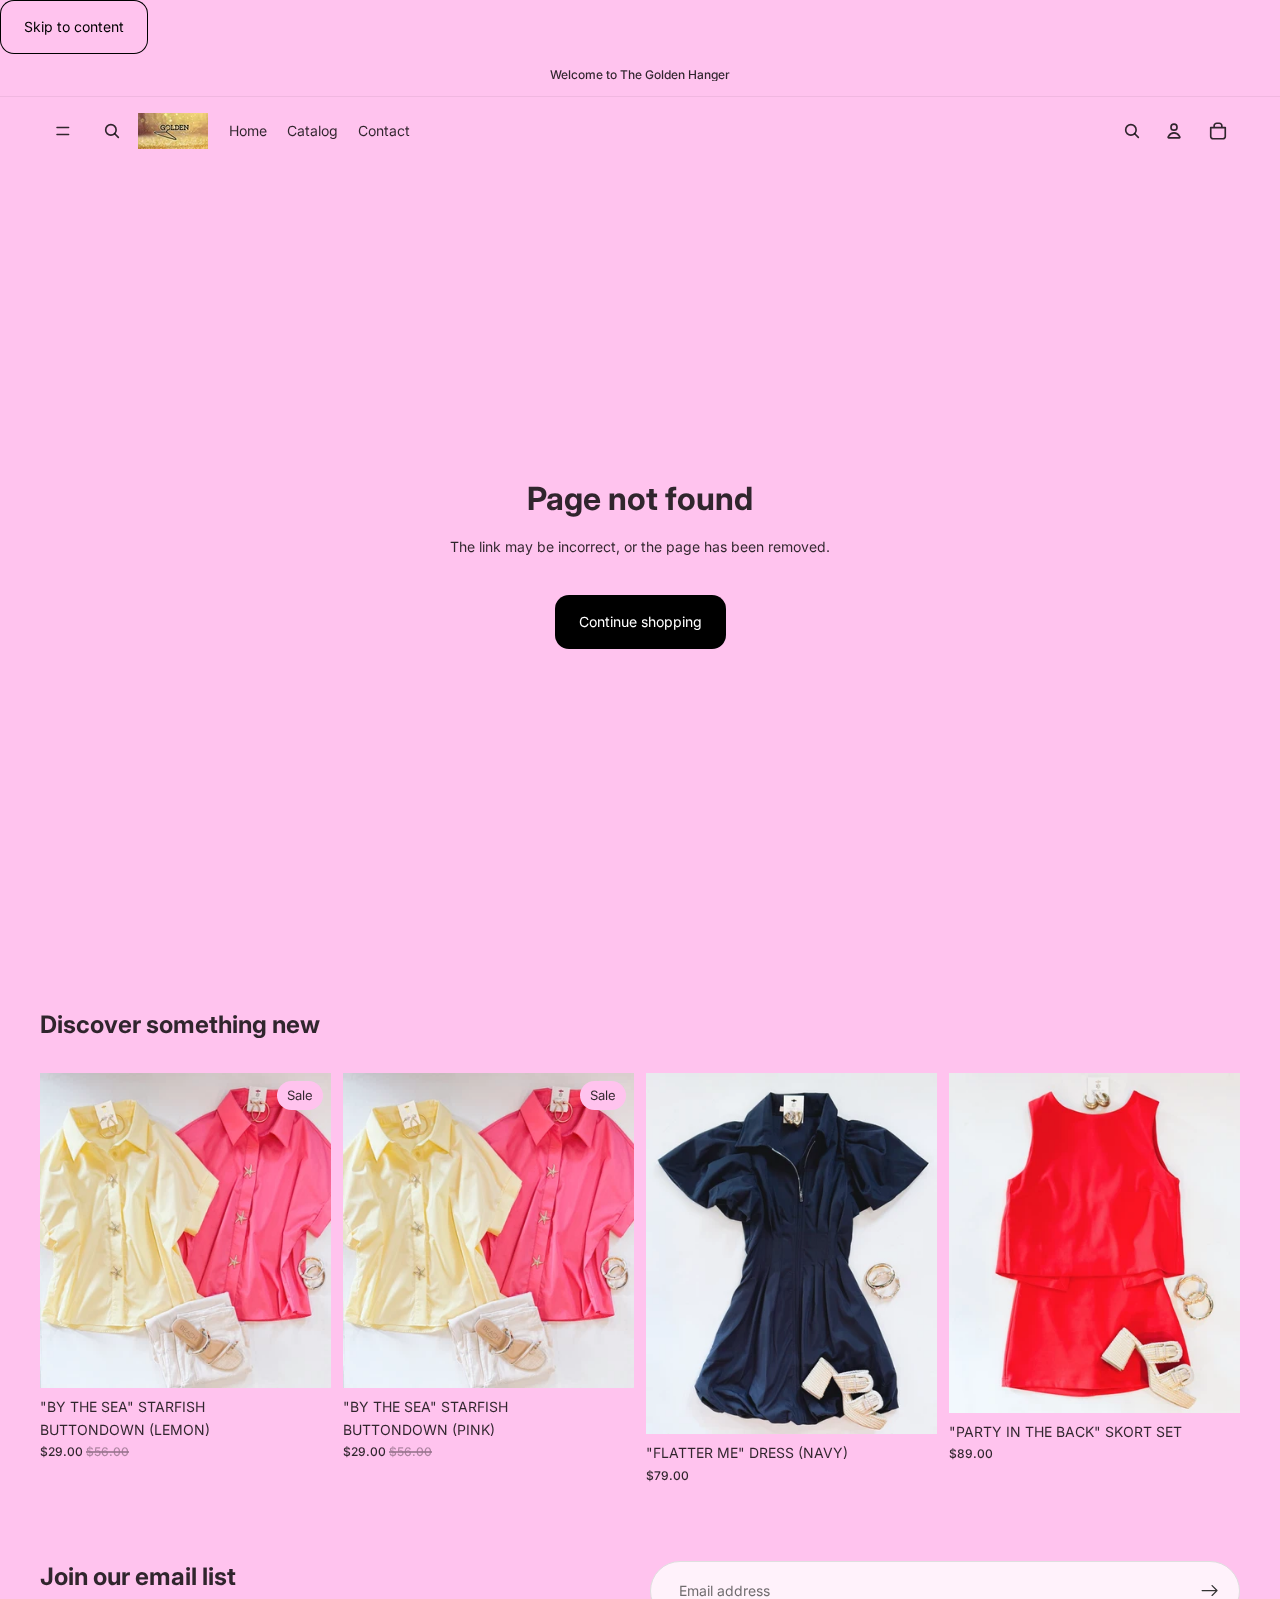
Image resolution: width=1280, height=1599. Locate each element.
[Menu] (63, 132)
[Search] (112, 131)
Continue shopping (640, 621)
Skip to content (74, 26)
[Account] (1174, 131)
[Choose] (300, 1357)
